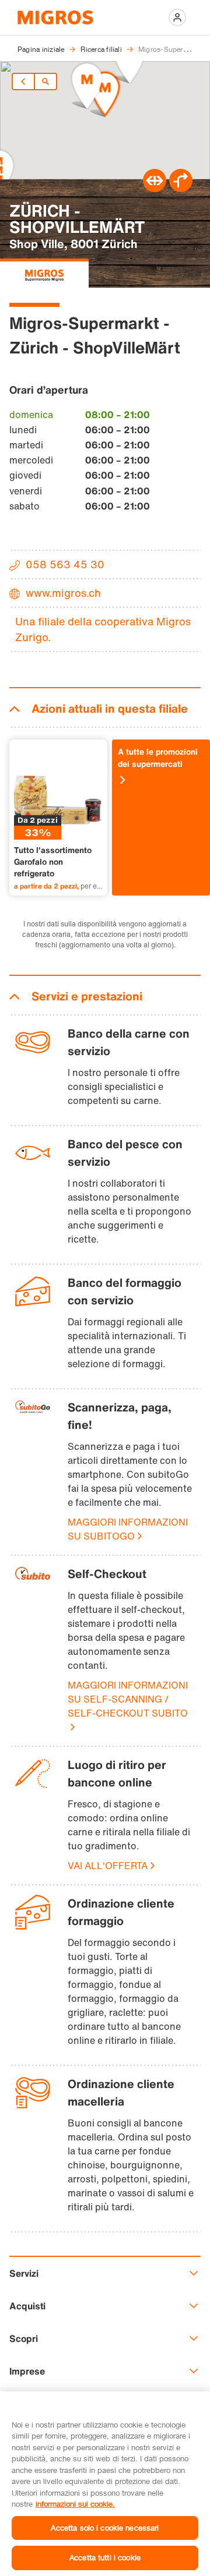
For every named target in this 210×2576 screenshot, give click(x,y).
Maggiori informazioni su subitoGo (128, 1529)
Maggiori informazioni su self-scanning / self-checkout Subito (128, 1699)
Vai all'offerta (108, 1866)
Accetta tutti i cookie (105, 2557)
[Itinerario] (155, 189)
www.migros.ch (63, 593)
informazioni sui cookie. (75, 2504)
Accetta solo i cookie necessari (105, 2528)
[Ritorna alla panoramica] (45, 82)
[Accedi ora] (177, 17)
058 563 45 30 (65, 564)
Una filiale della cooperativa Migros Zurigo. (103, 629)
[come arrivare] (181, 189)
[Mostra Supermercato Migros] (44, 273)
